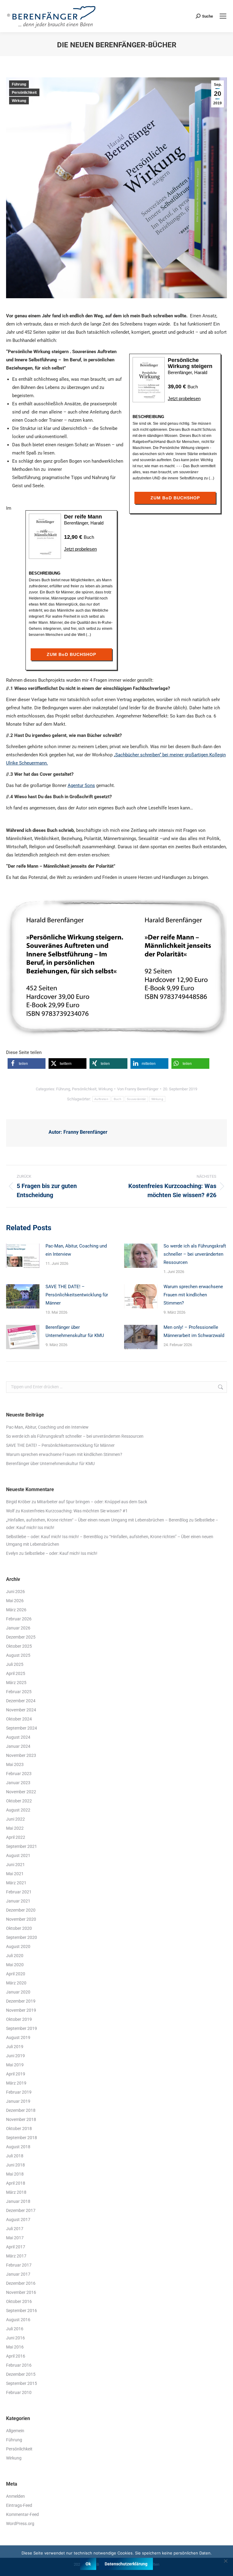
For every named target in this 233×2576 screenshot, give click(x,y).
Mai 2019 (15, 2065)
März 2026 (16, 1610)
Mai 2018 (15, 2174)
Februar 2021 (19, 1892)
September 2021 (22, 1846)
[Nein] (225, 2561)
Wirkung (19, 101)
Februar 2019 (19, 2092)
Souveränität (136, 1099)
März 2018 (16, 2192)
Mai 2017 (15, 2238)
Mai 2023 (15, 1764)
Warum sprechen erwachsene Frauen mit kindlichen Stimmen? (193, 1295)
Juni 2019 (15, 2056)
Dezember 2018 (21, 2110)
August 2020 (18, 1946)
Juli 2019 (15, 2047)
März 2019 (16, 2083)
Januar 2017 (18, 2274)
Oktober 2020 (19, 1928)
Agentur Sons (81, 785)
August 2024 (18, 1737)
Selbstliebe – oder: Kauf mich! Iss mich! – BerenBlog (54, 1537)
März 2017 (16, 2256)
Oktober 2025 (19, 1646)
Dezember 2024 (21, 1701)
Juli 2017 (15, 2229)
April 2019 (16, 2074)
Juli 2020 (15, 1956)
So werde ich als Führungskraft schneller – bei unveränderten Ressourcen (195, 1254)
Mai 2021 (15, 1874)
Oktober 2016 (19, 2301)
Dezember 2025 (21, 1637)
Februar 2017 (19, 2265)
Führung (19, 84)
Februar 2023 (19, 1774)
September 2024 (22, 1728)
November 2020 (21, 1919)
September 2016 (22, 2311)
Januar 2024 (18, 1746)
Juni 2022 (15, 1819)
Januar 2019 (18, 2101)
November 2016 (21, 2292)
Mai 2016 (15, 2347)
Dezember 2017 (21, 2210)
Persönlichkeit (24, 93)
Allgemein (15, 2431)
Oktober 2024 (19, 1719)
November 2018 (21, 2119)
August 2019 (18, 2038)
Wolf (10, 1511)
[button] (27, 1063)
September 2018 (22, 2138)
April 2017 (16, 2247)
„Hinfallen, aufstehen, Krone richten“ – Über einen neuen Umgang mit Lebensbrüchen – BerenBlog (97, 1520)
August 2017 (18, 2220)
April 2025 (16, 1673)
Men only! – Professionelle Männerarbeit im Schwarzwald (194, 1331)
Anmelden (15, 2496)
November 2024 (21, 1710)
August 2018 (18, 2147)
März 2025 (16, 1683)
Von (138, 1089)
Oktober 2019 (19, 2019)
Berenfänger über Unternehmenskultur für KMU (75, 1331)
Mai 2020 (15, 1965)
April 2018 (16, 2183)
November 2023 (21, 1755)
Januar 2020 (18, 1992)
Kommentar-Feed (22, 2514)
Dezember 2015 (21, 2374)
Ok (88, 2564)
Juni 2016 (15, 2338)
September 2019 (22, 2028)
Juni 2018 (15, 2165)
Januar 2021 (18, 1901)
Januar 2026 (18, 1628)
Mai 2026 (15, 1601)
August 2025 (18, 1655)
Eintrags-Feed (19, 2505)
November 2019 (21, 2010)
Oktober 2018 (19, 2129)
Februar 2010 (19, 2392)
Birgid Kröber (18, 1502)
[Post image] (23, 1256)
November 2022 (21, 1792)
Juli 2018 (15, 2156)
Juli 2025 (15, 1664)
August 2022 (18, 1810)
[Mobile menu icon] (223, 16)
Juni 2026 (15, 1592)
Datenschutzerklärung (126, 2564)
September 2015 (22, 2383)
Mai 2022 (15, 1828)
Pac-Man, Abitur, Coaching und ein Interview (76, 1250)
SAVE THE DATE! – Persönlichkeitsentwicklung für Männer (77, 1295)
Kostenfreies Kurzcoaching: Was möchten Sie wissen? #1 (74, 1511)
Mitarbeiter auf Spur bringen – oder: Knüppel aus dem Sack (92, 1502)
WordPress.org (20, 2524)
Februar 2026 (19, 1619)
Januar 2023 (18, 1783)
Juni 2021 (15, 1865)
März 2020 (16, 1983)
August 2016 (18, 2320)
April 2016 (16, 2356)
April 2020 (16, 1974)
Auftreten (101, 1099)
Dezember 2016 (21, 2283)
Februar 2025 (19, 1692)
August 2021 (18, 1855)
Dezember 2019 (21, 2001)
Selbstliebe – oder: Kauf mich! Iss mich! (61, 1553)
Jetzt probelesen (184, 398)
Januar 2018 (18, 2201)
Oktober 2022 (19, 1801)
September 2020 (22, 1937)
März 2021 (16, 1883)
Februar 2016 (19, 2365)
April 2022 (16, 1837)
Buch (118, 1099)
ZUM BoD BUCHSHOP (175, 498)
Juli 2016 (15, 2329)
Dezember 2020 (21, 1910)
